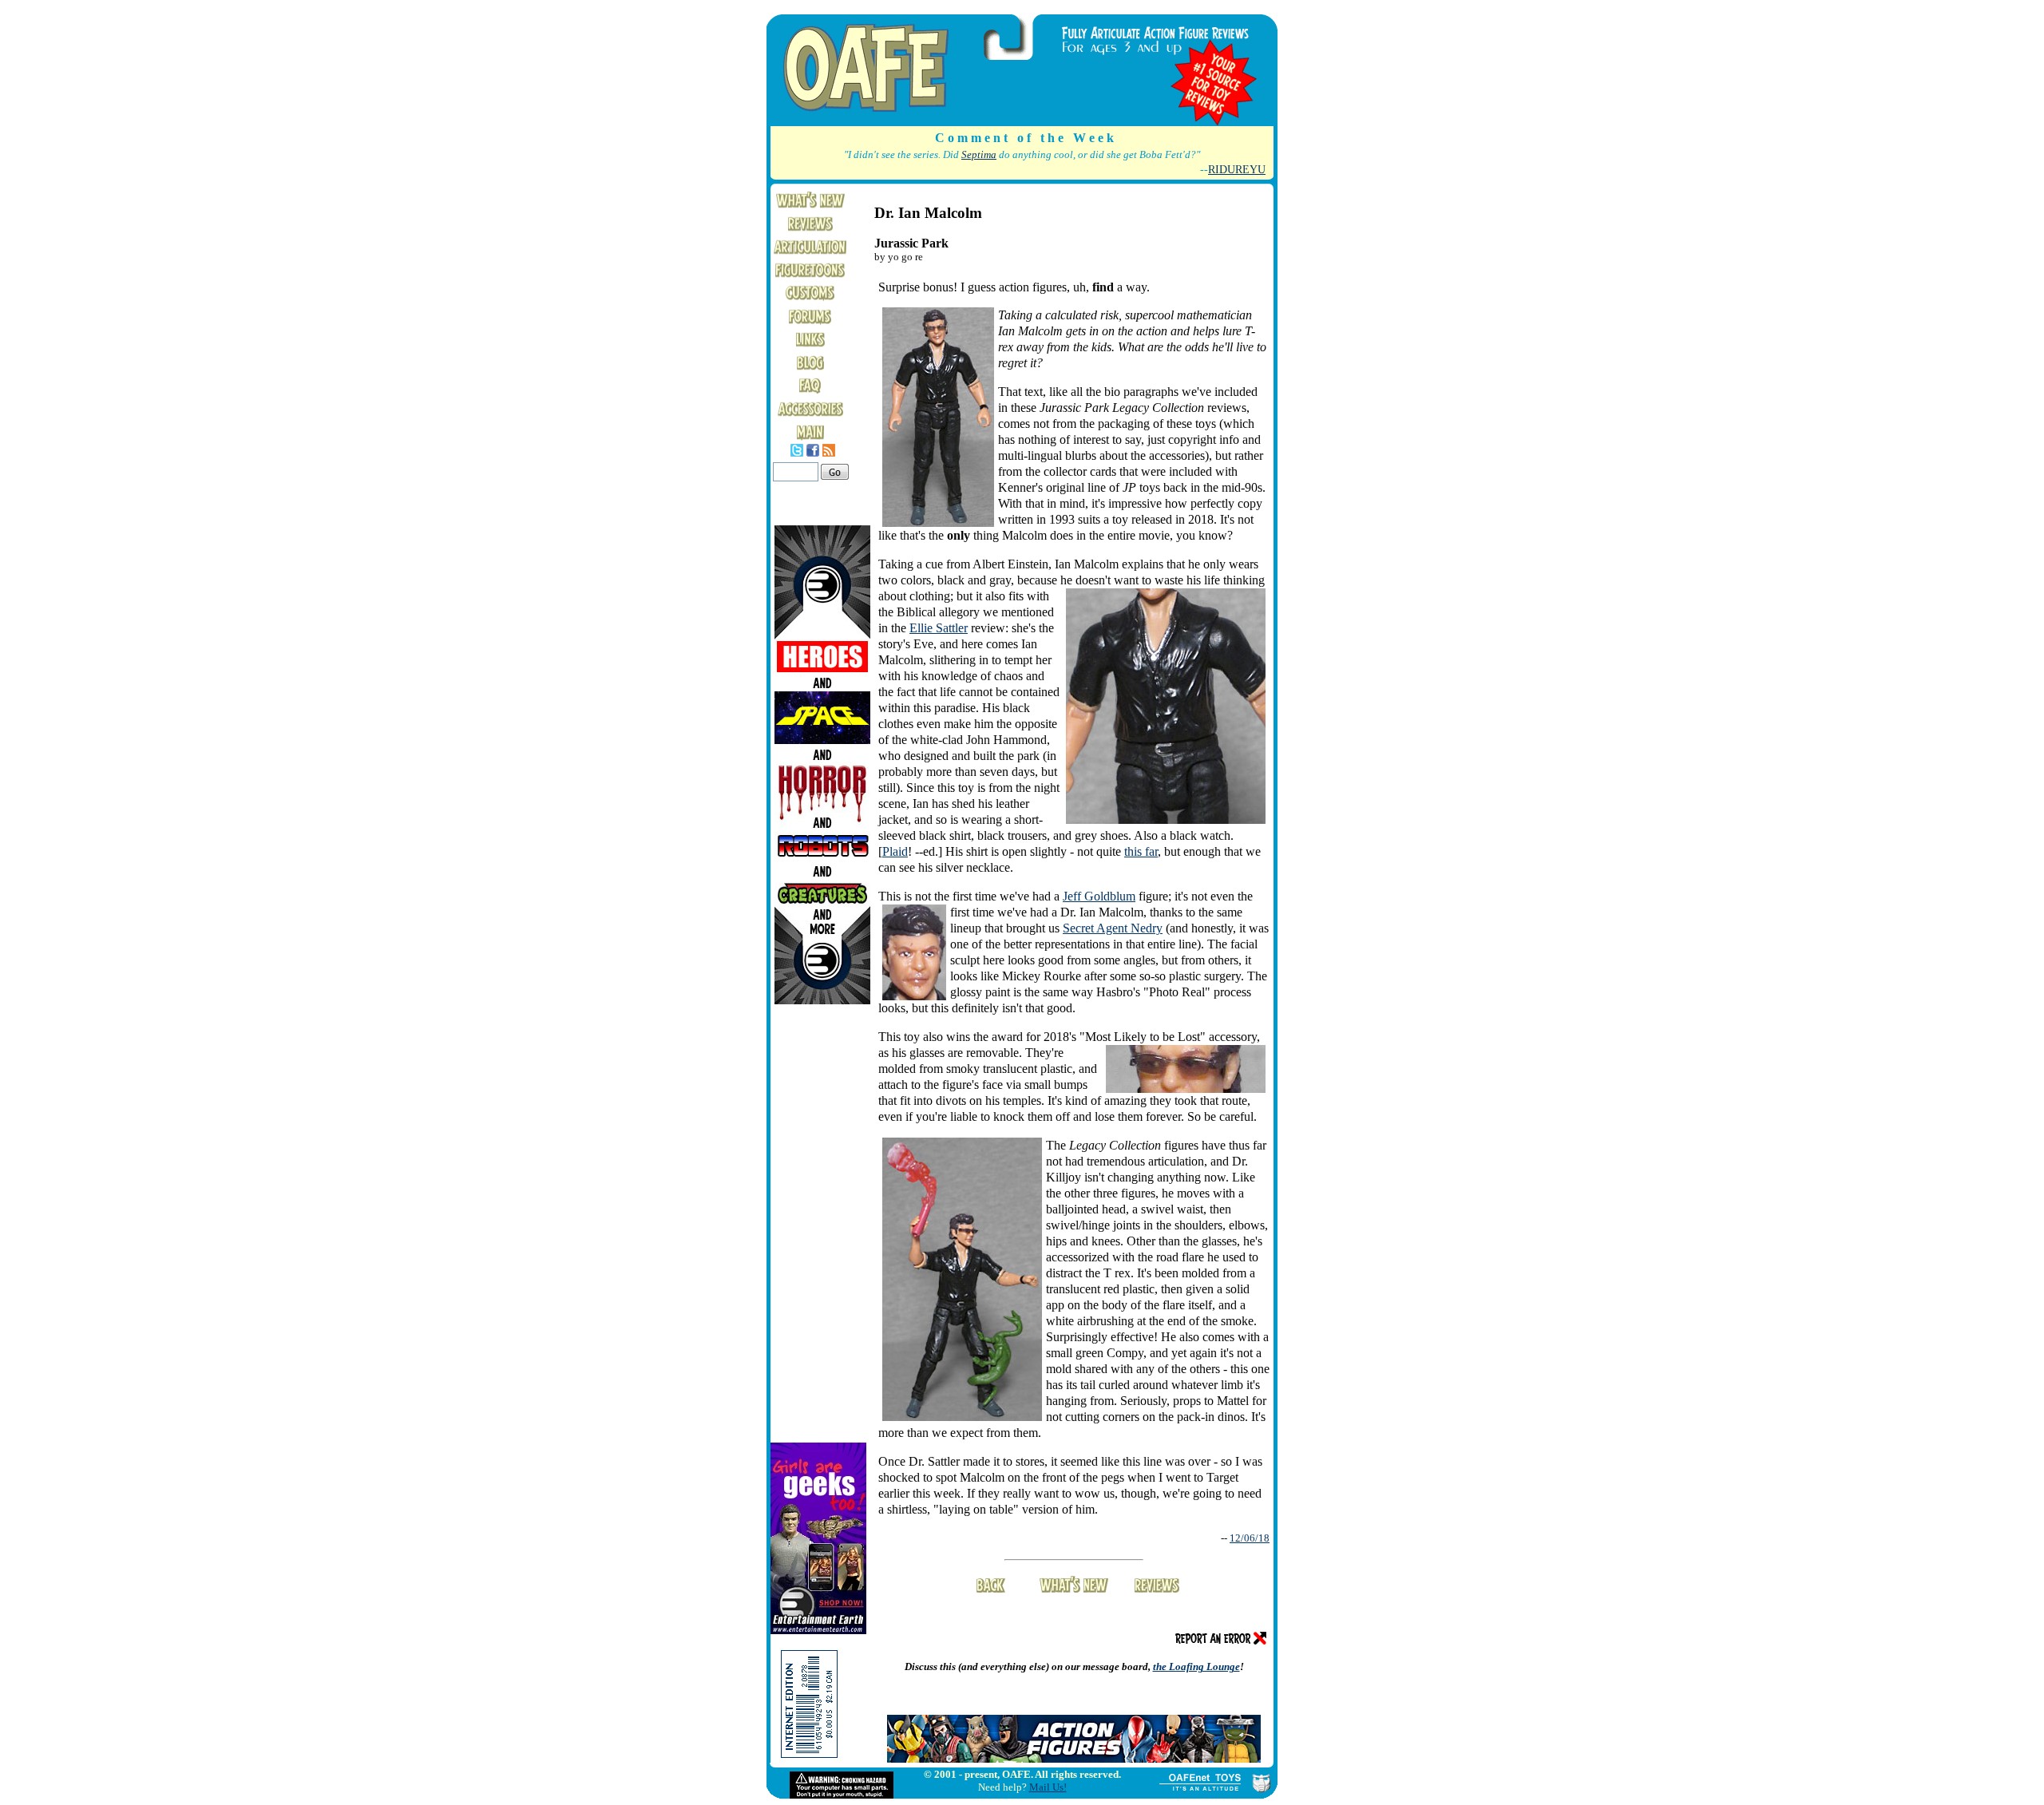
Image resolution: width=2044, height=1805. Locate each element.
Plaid (895, 851)
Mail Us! (1048, 1787)
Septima (979, 155)
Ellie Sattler (939, 628)
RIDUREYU (1237, 169)
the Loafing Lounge (1196, 1666)
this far (1141, 851)
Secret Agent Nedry (1113, 928)
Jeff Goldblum (1099, 896)
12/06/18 (1250, 1538)
